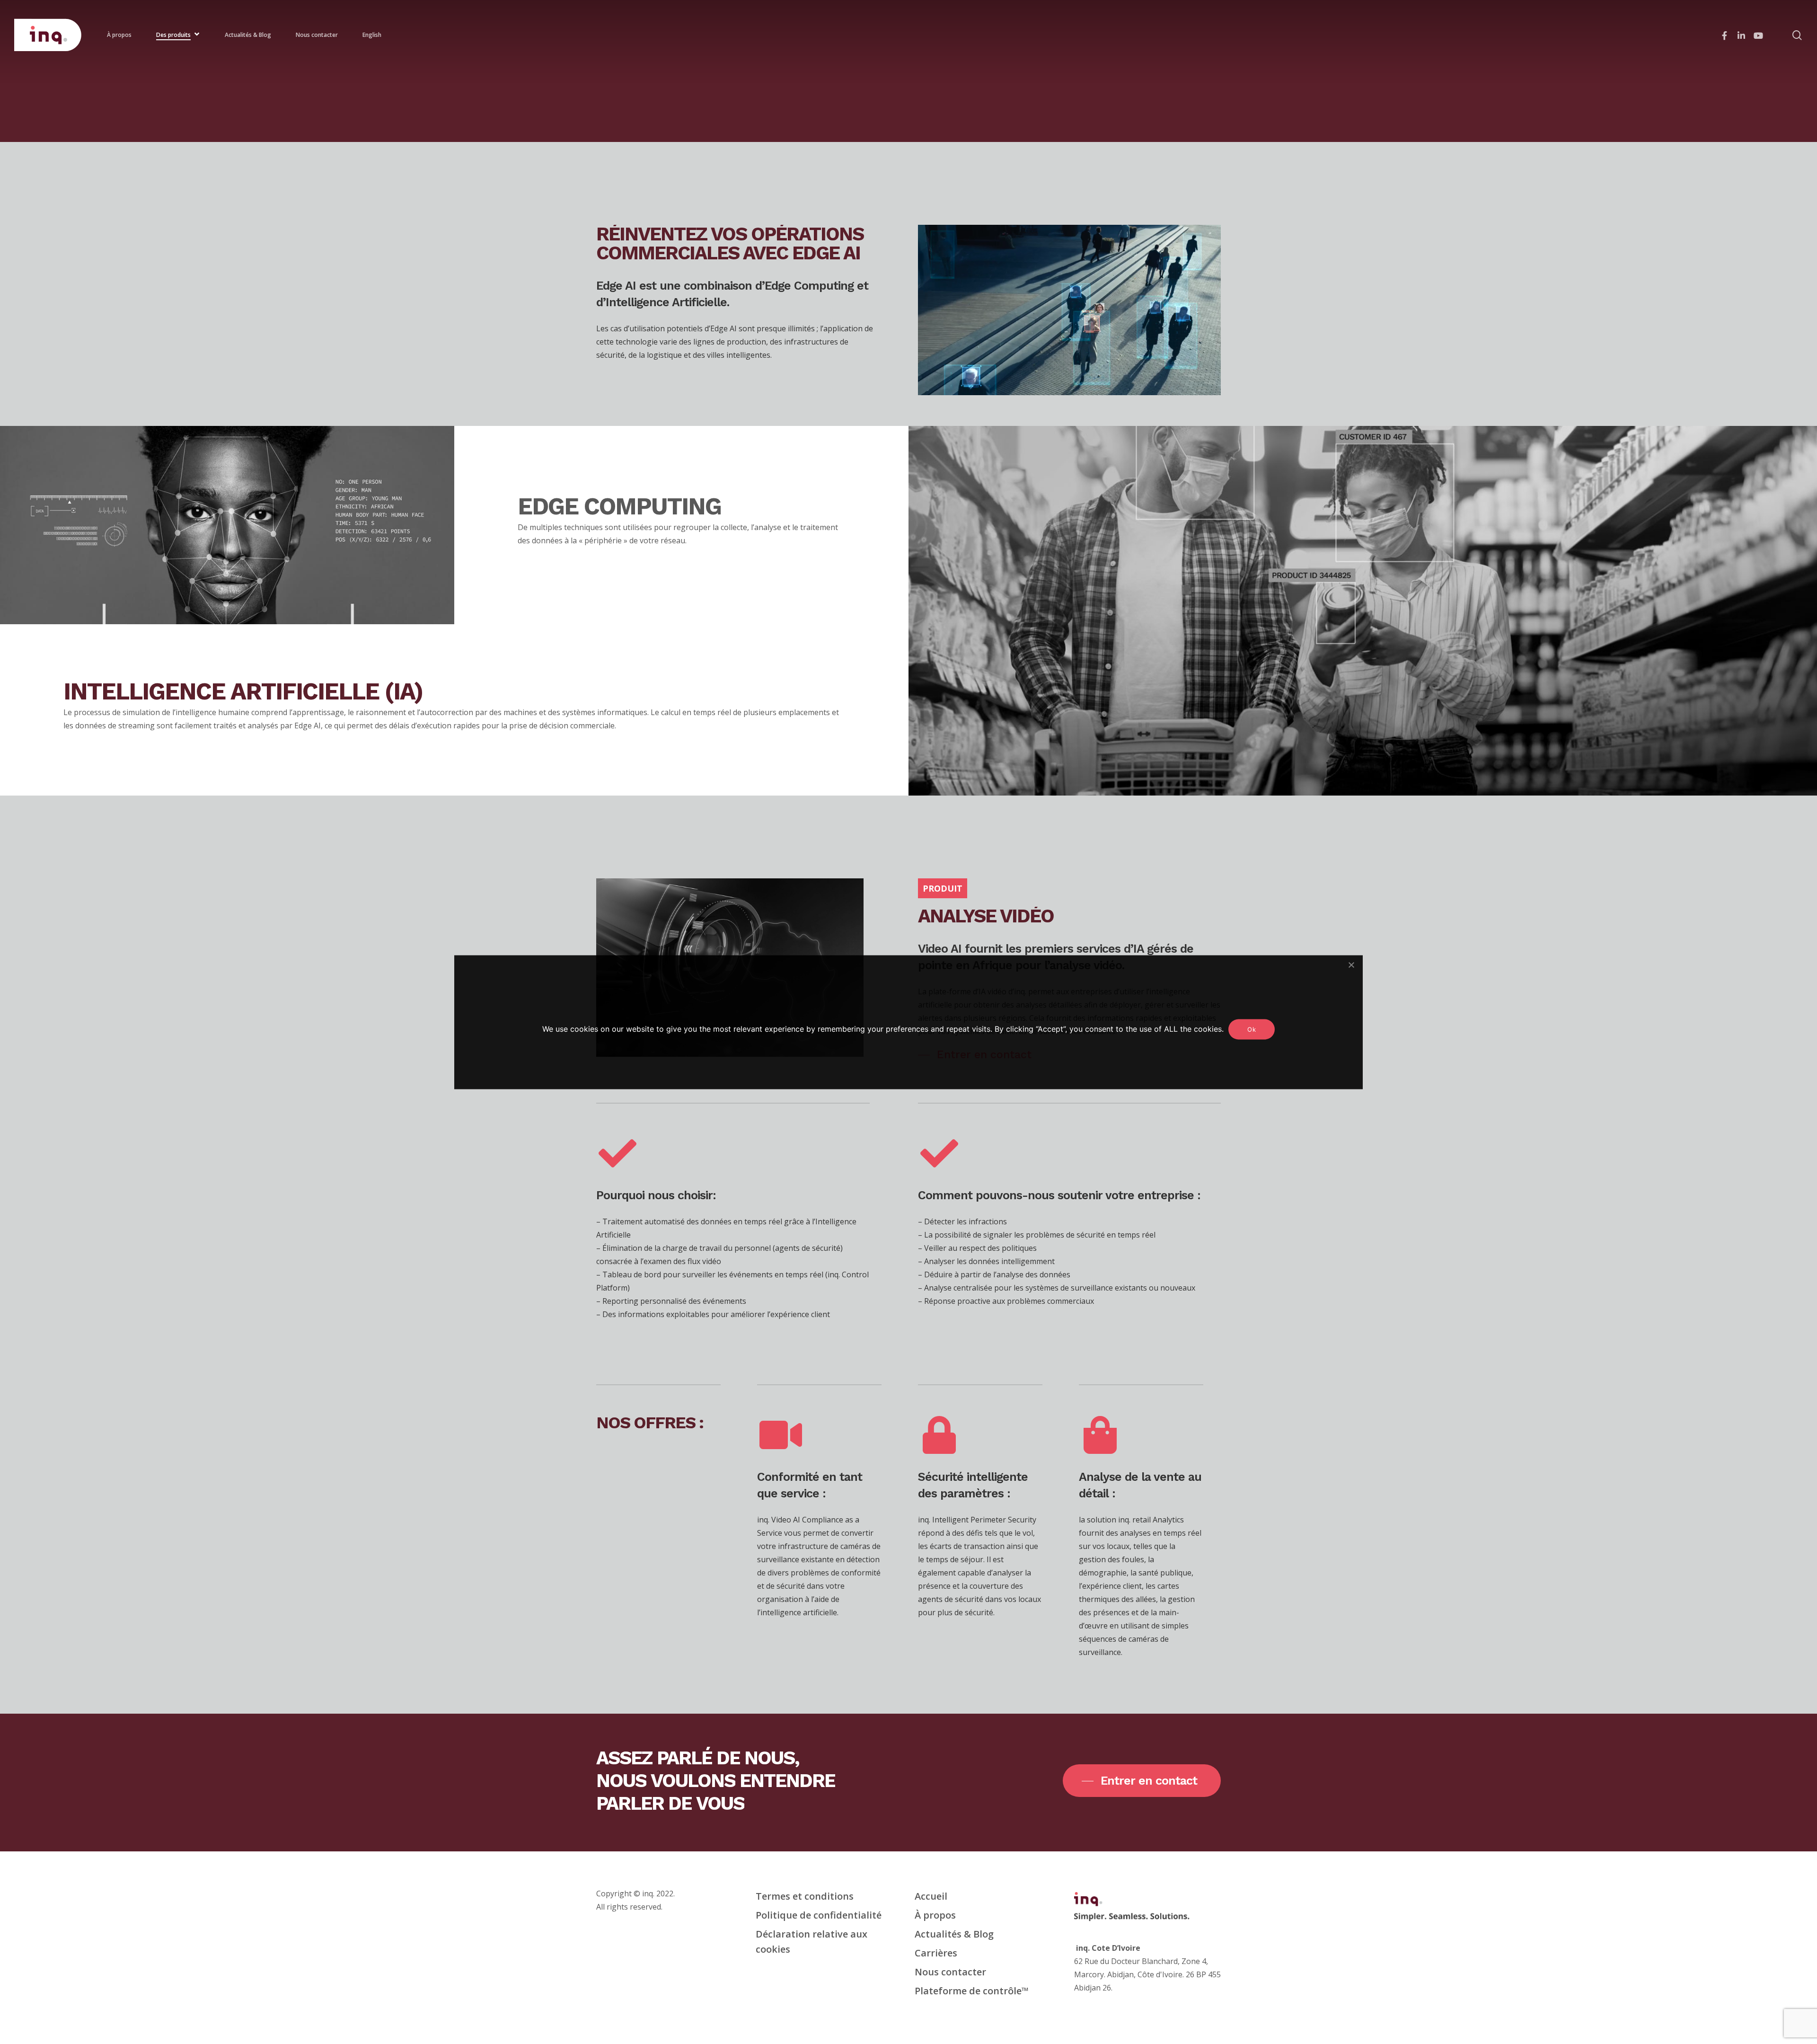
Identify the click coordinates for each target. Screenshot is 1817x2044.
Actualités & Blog (954, 1934)
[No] (1351, 964)
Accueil (931, 1896)
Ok (1252, 1029)
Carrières (936, 1953)
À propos (935, 1915)
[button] (1142, 1781)
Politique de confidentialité (819, 1915)
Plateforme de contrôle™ (972, 1991)
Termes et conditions (805, 1896)
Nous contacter (950, 1972)
